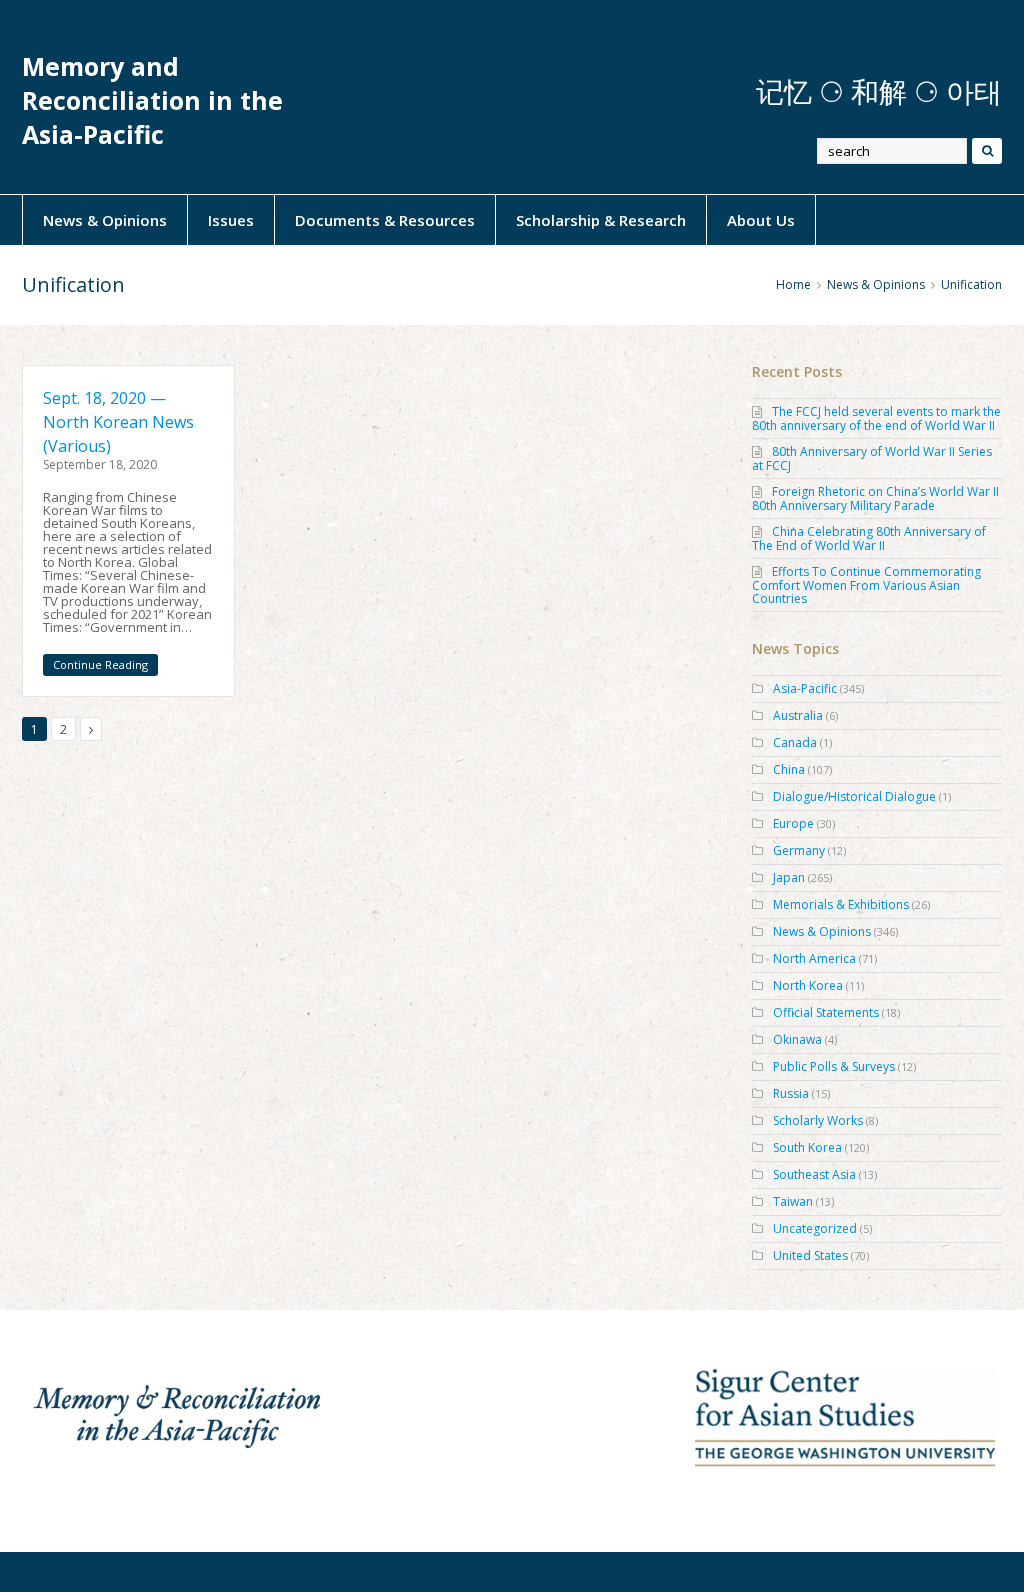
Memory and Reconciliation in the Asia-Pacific (152, 100)
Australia (798, 715)
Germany (799, 850)
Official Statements (826, 1012)
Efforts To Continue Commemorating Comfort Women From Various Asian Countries (866, 585)
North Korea (808, 985)
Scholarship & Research (601, 220)
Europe (793, 823)
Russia (791, 1093)
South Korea (807, 1147)
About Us (761, 220)
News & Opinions (105, 220)
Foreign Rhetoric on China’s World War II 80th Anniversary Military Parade (875, 498)
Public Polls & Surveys (834, 1066)
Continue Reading (100, 664)
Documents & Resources (385, 220)
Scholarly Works (818, 1120)
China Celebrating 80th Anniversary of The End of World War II (869, 538)
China (789, 769)
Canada (795, 742)
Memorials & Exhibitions (841, 904)
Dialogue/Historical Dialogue (854, 796)
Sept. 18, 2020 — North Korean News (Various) (118, 422)
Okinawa (797, 1039)
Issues (231, 220)
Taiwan (793, 1201)
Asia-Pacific (805, 688)
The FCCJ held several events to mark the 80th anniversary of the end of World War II (876, 418)
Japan (789, 877)
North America (814, 958)
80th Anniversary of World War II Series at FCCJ (872, 458)
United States (810, 1255)
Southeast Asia (814, 1174)
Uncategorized (815, 1228)
